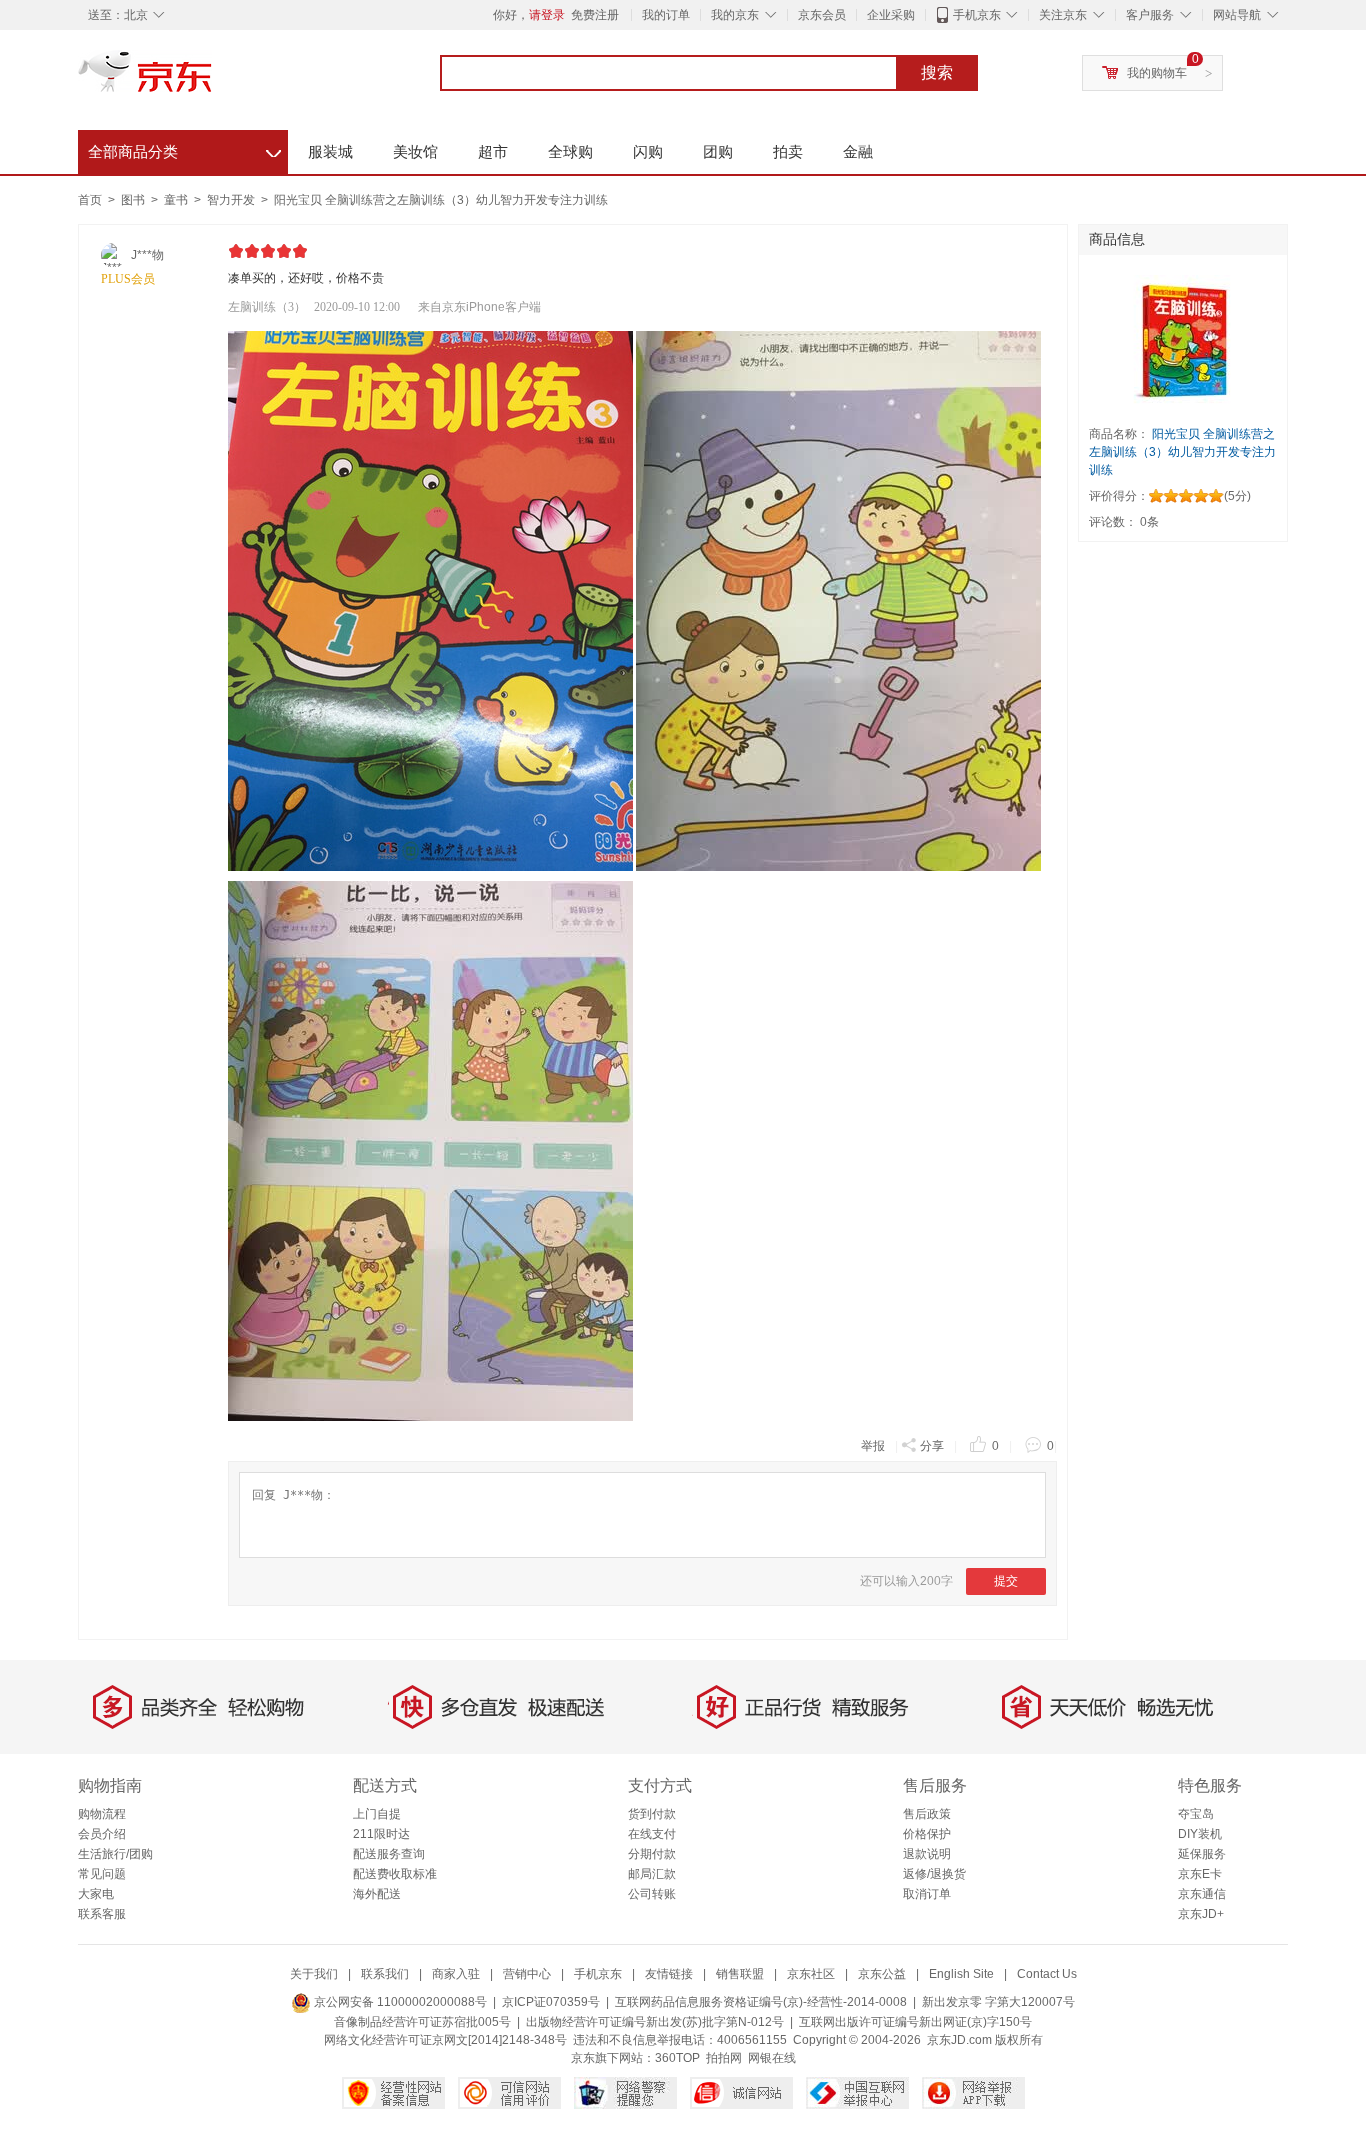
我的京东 (735, 15)
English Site (961, 1974)
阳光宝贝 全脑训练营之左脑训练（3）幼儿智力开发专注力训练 (441, 200)
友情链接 (669, 1974)
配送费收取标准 (395, 1874)
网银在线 (772, 2058)
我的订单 (666, 15)
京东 (213, 80)
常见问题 (102, 1874)
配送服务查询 (389, 1854)
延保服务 (1202, 1854)
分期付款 (652, 1854)
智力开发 (232, 200)
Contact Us (1047, 1974)
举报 (873, 1446)
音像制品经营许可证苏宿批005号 (422, 2022)
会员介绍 (102, 1834)
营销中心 (527, 1974)
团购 (718, 151)
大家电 (96, 1894)
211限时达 (381, 1834)
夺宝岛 (1196, 1814)
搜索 (937, 72)
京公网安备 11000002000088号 (399, 2002)
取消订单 (927, 1894)
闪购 (648, 151)
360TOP (677, 2058)
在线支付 (652, 1834)
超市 (493, 151)
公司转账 (652, 1894)
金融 (858, 151)
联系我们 (385, 1974)
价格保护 (927, 1834)
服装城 (330, 151)
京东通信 (1202, 1894)
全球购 (570, 151)
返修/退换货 (934, 1874)
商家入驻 (456, 1974)
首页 (90, 200)
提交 (1006, 1581)
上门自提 (377, 1814)
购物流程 (102, 1814)
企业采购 (891, 15)
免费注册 (595, 15)
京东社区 (811, 1974)
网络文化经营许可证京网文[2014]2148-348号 (445, 2040)
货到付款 (652, 1814)
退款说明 (927, 1854)
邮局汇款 (652, 1874)
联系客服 (102, 1914)
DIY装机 (1200, 1834)
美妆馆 (415, 151)
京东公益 (882, 1974)
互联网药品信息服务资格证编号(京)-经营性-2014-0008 (761, 2002)
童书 (177, 200)
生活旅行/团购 (115, 1854)
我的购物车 (1157, 73)
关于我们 (314, 1974)
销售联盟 (740, 1974)
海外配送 (377, 1894)
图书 (134, 200)
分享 (932, 1446)
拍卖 (788, 151)
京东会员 (822, 15)
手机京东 (977, 15)
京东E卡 (1200, 1874)
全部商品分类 (184, 149)
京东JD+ (1201, 1914)
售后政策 (927, 1814)
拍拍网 (724, 2058)
